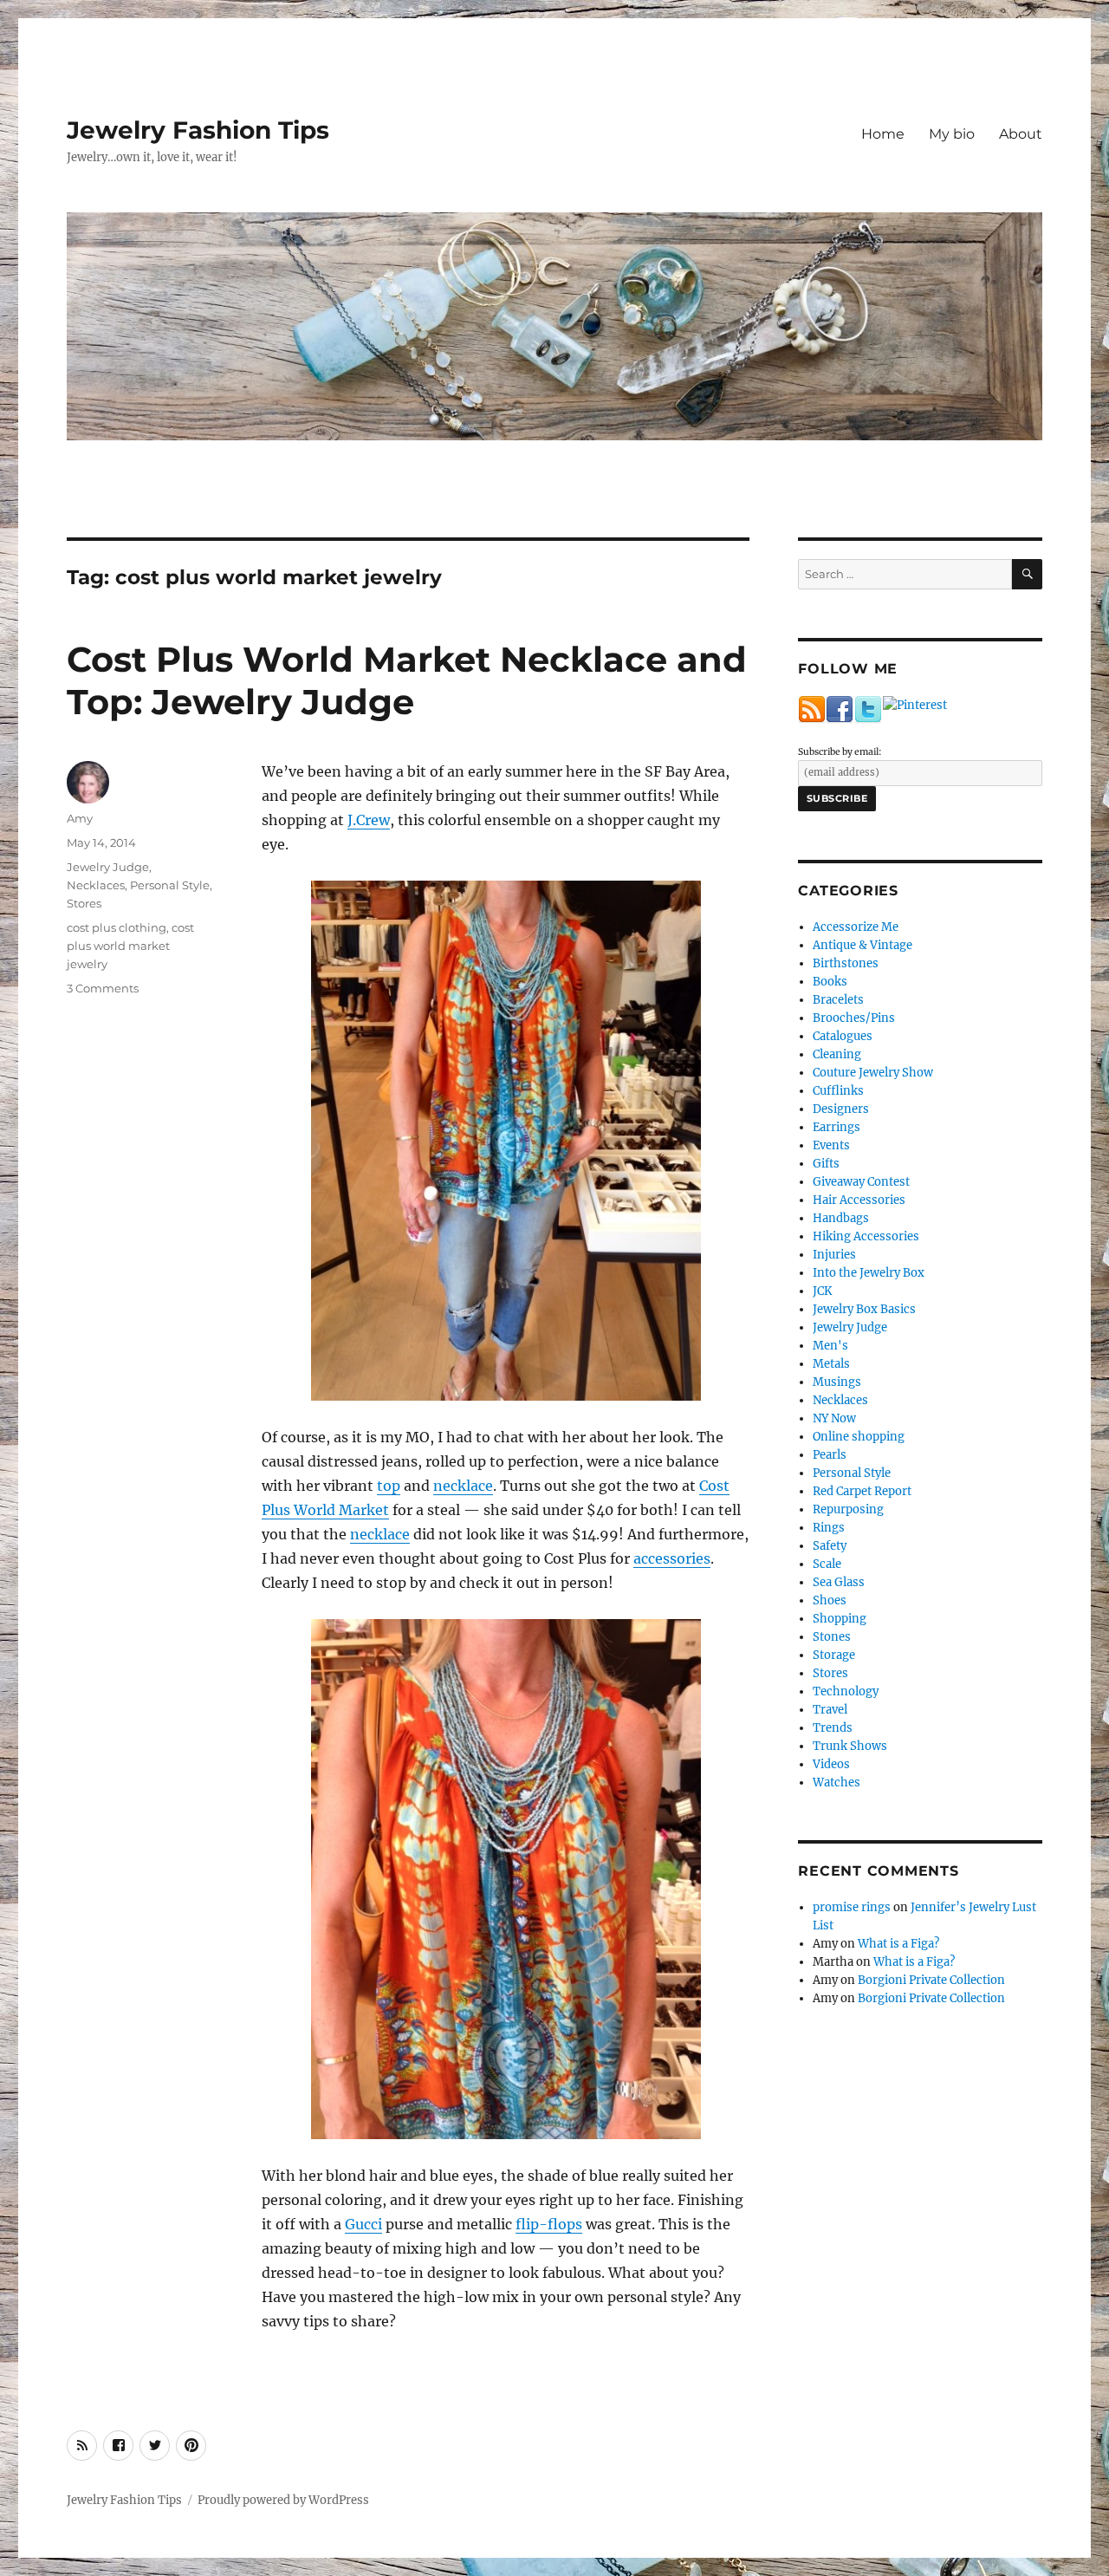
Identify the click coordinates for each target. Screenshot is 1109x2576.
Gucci (363, 2224)
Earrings (837, 1127)
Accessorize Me (856, 927)
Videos (831, 1764)
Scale (827, 1564)
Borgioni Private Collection (931, 1980)
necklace (463, 1486)
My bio (952, 134)
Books (830, 982)
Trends (833, 1728)
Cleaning (837, 1054)
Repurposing (848, 1509)
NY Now (834, 1418)
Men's (830, 1346)
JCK (822, 1291)
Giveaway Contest (861, 1182)
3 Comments (103, 988)
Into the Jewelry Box (869, 1273)
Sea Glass (839, 1582)
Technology (846, 1691)
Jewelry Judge (108, 867)
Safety (830, 1546)
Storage (834, 1655)
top (389, 1486)
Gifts (826, 1164)
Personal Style (170, 885)
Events (831, 1145)
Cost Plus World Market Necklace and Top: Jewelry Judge (407, 680)
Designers (841, 1109)
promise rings (852, 1907)
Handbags (841, 1218)
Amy (80, 818)
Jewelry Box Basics (864, 1309)
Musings (837, 1382)
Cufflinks (838, 1091)
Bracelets (838, 1000)
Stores (84, 903)
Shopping (840, 1619)
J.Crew (369, 820)
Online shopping (859, 1437)
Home (883, 134)
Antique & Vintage (863, 945)
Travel (830, 1710)
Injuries (834, 1255)
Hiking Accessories (866, 1236)
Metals (831, 1364)
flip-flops (549, 2224)
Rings (829, 1528)
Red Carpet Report (862, 1491)
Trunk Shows (850, 1746)
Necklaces (96, 885)
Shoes (830, 1600)
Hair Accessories (859, 1200)
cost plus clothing (117, 927)
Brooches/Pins (854, 1018)
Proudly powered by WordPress (283, 2500)
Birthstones (846, 963)
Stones (832, 1637)
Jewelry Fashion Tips (198, 130)
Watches (837, 1782)
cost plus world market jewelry (130, 946)
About (1021, 134)
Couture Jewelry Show (873, 1073)
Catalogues (843, 1036)
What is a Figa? (898, 1944)
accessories (672, 1558)
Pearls (830, 1455)
